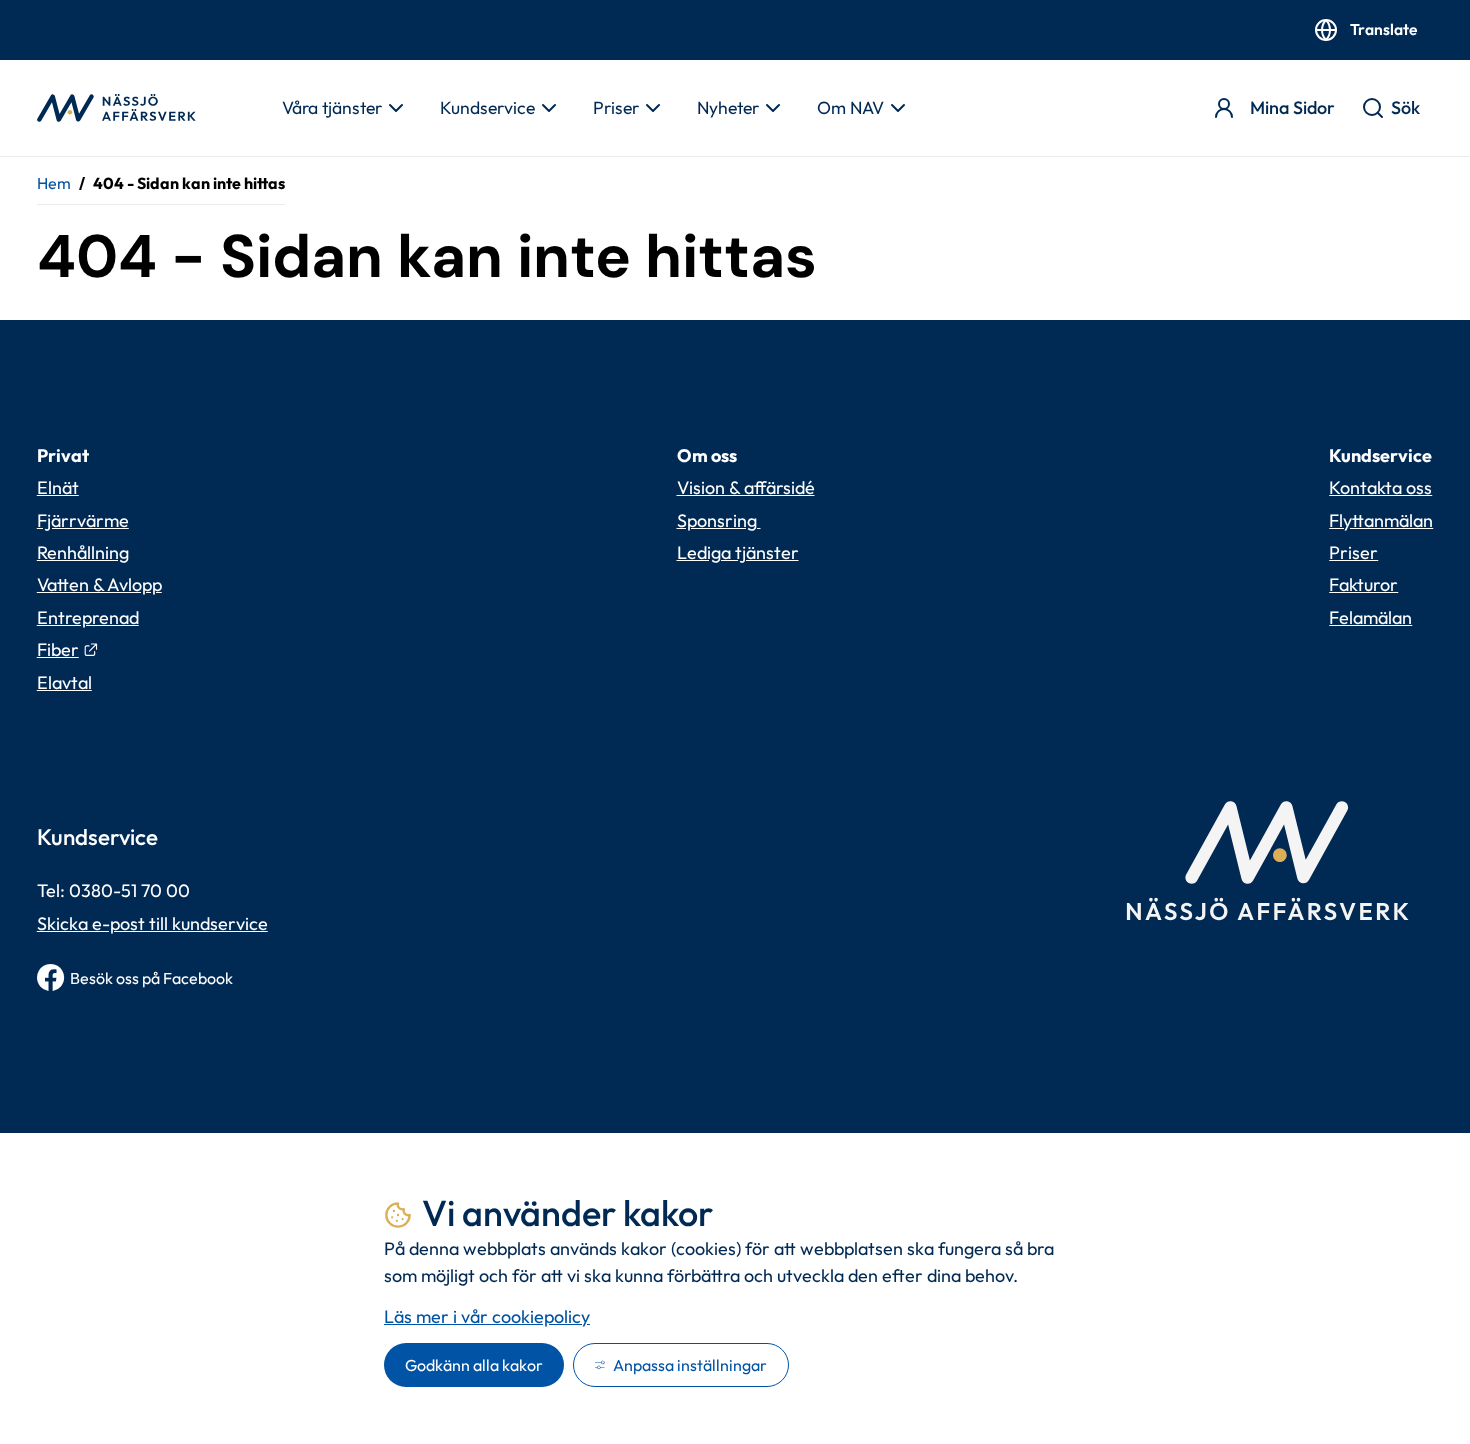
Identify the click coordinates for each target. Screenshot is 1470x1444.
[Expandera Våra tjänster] (395, 108)
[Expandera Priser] (652, 108)
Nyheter (728, 107)
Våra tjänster (332, 107)
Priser (616, 107)
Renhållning (83, 552)
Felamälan (1370, 617)
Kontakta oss (1380, 487)
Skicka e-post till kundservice (152, 923)
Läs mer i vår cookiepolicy (487, 1316)
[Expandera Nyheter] (772, 108)
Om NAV (850, 107)
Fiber (68, 649)
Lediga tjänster (738, 552)
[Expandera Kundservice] (548, 108)
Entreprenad (88, 617)
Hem (54, 183)
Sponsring (719, 520)
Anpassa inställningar (690, 1365)
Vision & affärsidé (746, 487)
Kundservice (487, 107)
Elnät (58, 487)
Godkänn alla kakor (474, 1365)
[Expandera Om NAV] (897, 108)
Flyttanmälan (1381, 520)
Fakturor (1363, 584)
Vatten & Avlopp (99, 584)
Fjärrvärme (83, 520)
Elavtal (64, 682)
